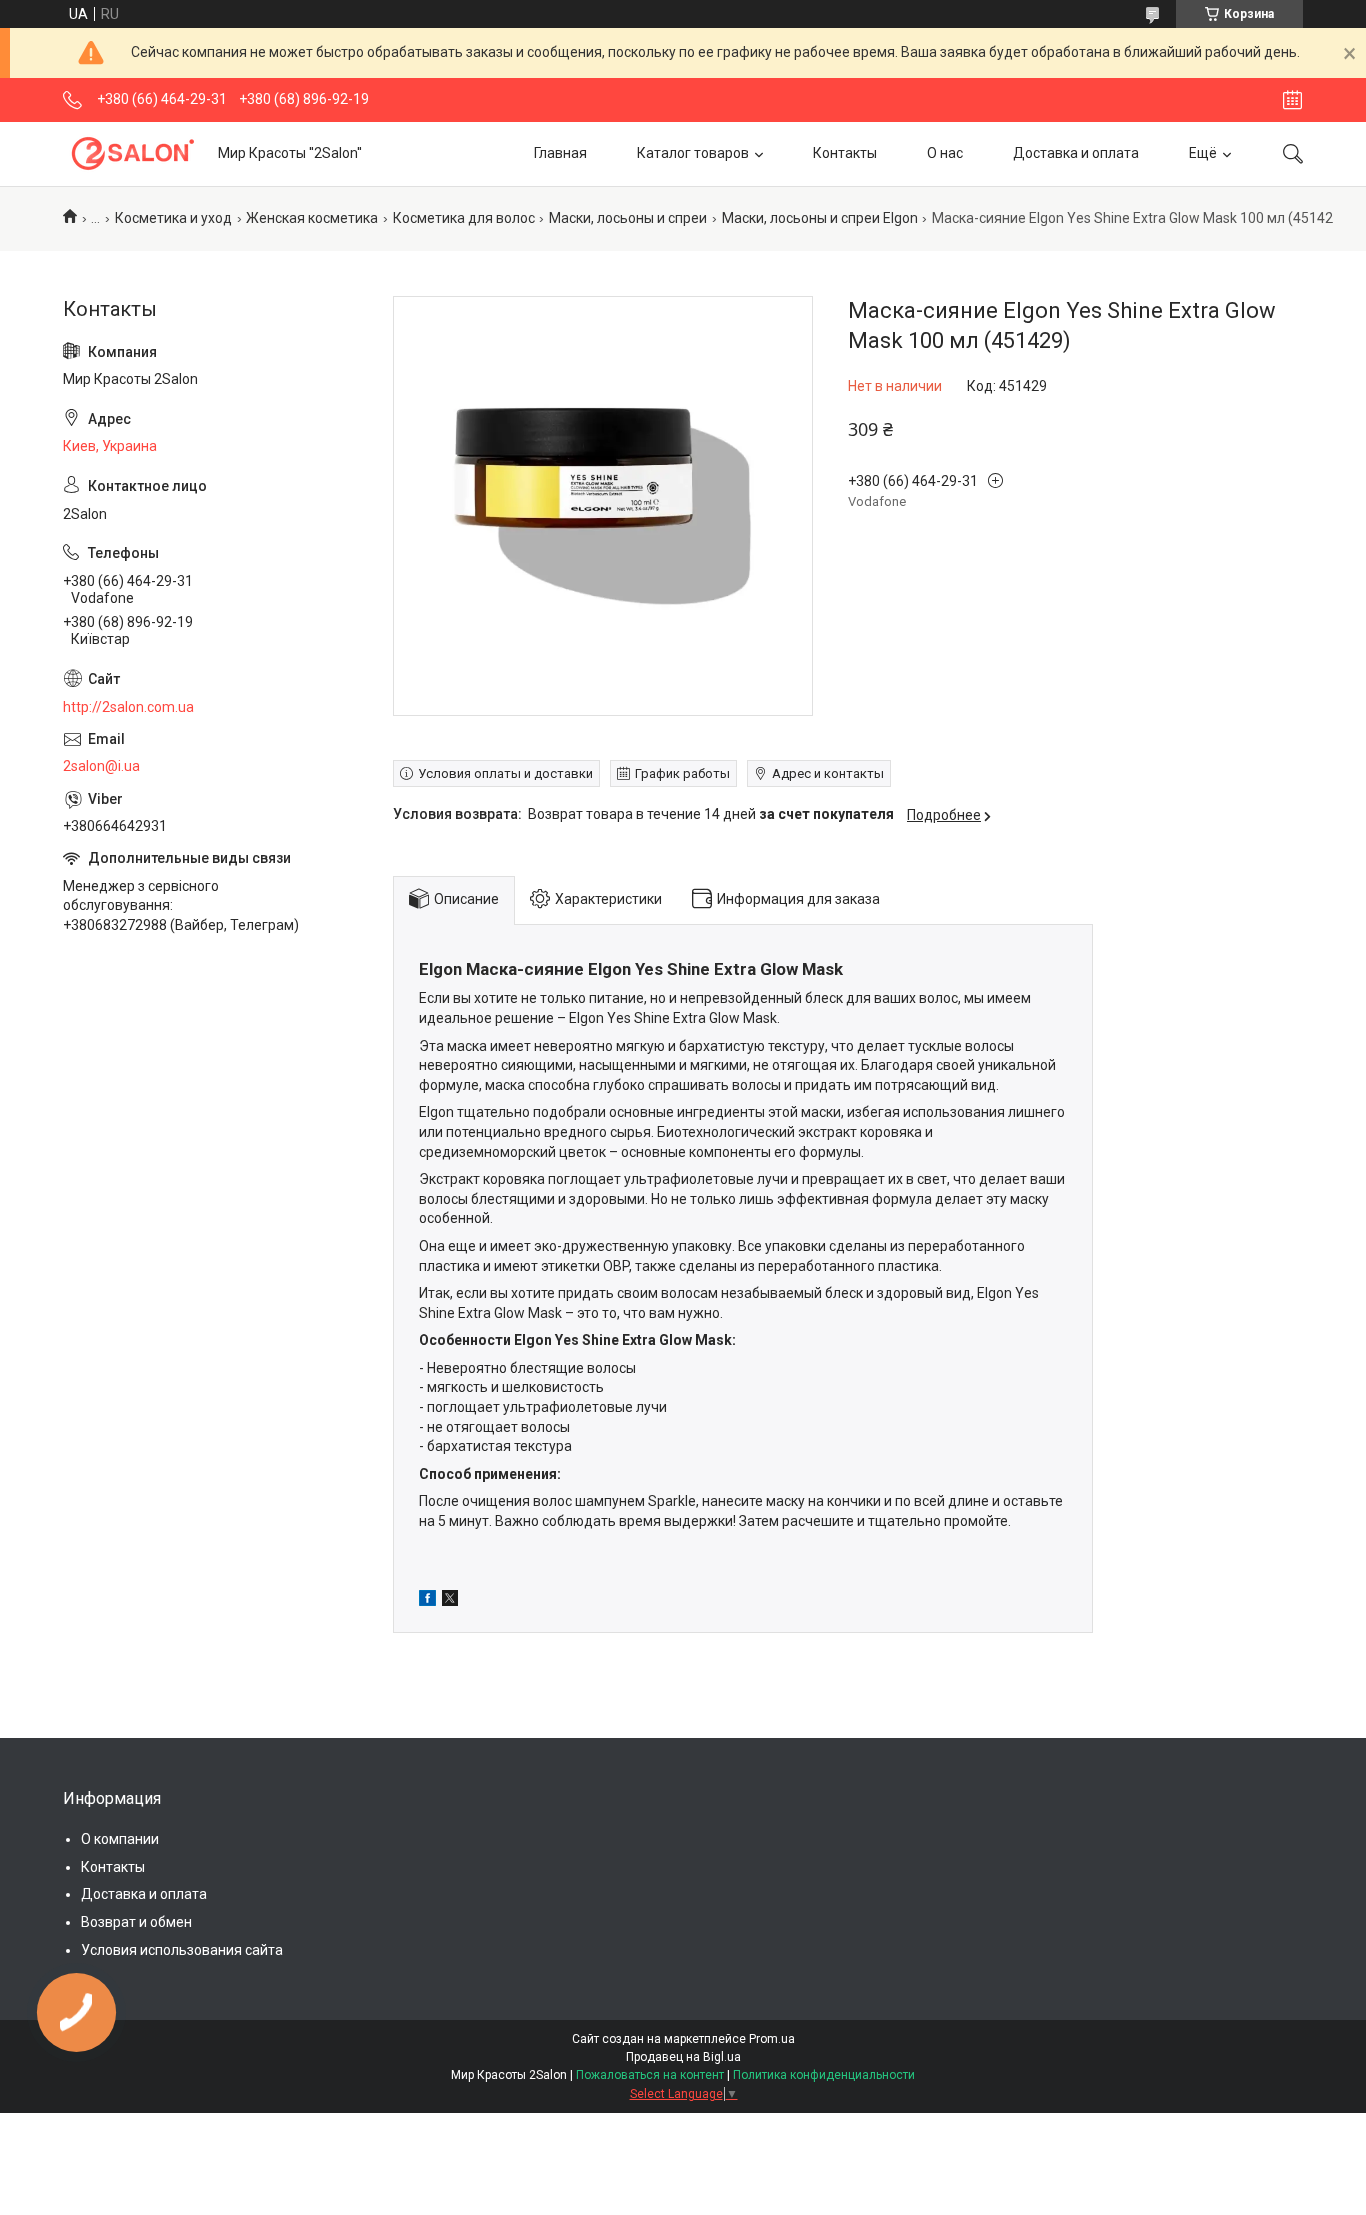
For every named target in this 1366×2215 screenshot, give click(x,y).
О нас (945, 153)
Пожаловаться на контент (650, 2075)
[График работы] (1292, 100)
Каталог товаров (693, 153)
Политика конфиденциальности (824, 2075)
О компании (120, 1839)
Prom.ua (772, 2039)
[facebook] (427, 1601)
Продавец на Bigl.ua (683, 2057)
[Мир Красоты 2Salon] (133, 153)
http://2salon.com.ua (128, 707)
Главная (560, 153)
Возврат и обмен (136, 1922)
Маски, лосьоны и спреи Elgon (820, 218)
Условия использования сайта (182, 1950)
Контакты (845, 153)
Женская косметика (312, 218)
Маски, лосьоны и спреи (628, 218)
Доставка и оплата (1076, 153)
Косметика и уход (173, 218)
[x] (450, 1601)
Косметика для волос (464, 218)
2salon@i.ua (101, 766)
